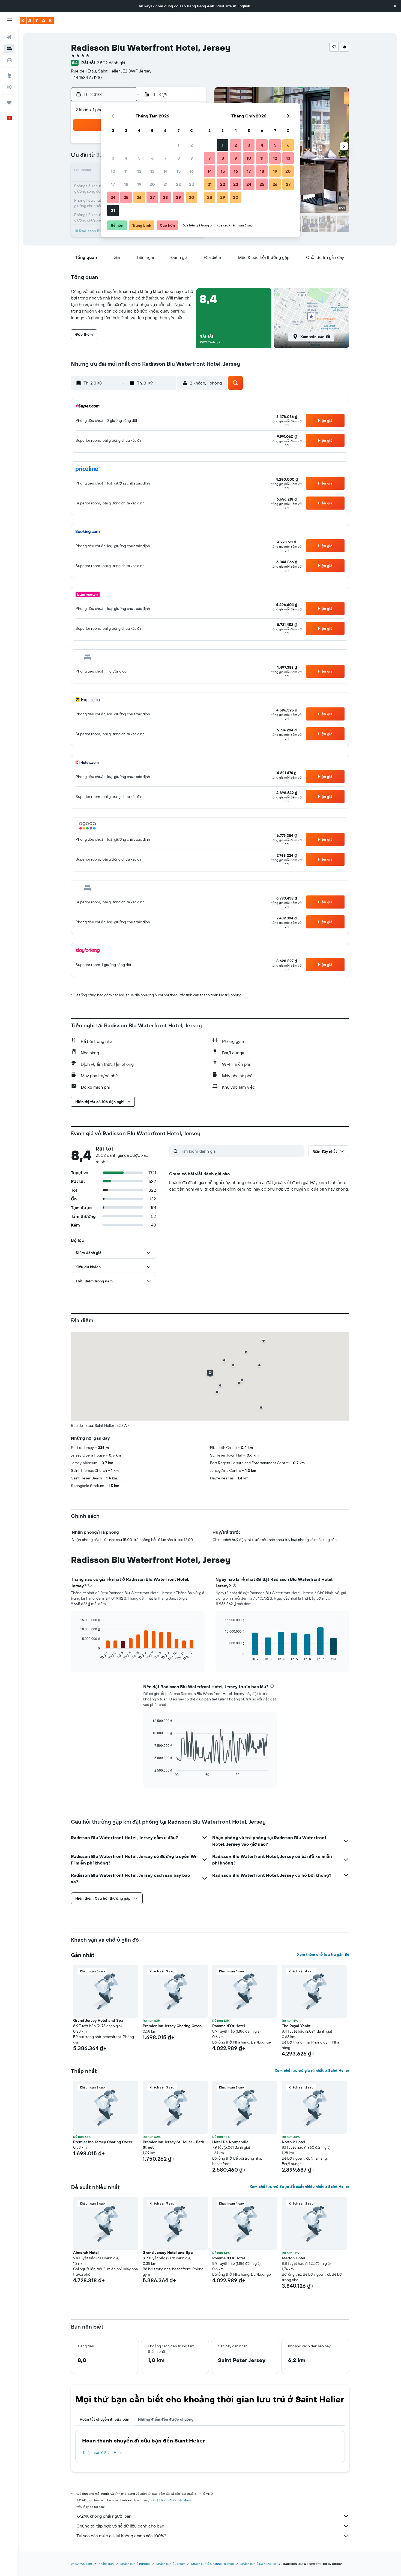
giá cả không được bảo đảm (170, 2500)
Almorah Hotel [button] (86, 2253)
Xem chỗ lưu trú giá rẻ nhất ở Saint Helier (312, 2071)
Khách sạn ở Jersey (170, 2564)
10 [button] (113, 171)
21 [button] (165, 184)
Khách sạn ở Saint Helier (104, 2453)
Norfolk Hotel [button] (294, 2142)
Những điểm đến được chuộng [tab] (166, 2419)
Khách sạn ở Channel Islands (213, 2564)
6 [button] (152, 158)
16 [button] (192, 171)
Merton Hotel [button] (294, 2258)
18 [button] (126, 184)
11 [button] (126, 171)
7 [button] (165, 158)
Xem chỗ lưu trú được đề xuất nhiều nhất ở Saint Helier (299, 2187)
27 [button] (152, 197)
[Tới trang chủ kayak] (37, 20)
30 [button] (191, 197)
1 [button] (178, 145)
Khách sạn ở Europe (135, 2564)
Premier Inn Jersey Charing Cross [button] (172, 2026)
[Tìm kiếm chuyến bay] (9, 37)
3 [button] (113, 158)
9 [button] (192, 158)
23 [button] (191, 184)
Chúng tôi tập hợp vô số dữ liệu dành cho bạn (120, 2526)
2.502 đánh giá (111, 63)
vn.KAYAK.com (81, 2564)
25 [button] (126, 197)
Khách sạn (106, 2564)
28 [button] (165, 197)
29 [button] (178, 197)
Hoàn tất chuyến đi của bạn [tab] (104, 2419)
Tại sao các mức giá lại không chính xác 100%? (121, 2536)
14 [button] (165, 171)
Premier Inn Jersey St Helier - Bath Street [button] (173, 2145)
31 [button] (113, 210)
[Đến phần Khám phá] (9, 75)
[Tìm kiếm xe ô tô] (9, 60)
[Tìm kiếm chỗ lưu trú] (9, 49)
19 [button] (139, 184)
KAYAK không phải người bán (104, 2516)
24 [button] (113, 197)
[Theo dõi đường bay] (9, 87)
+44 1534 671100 (86, 77)
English (244, 6)
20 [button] (152, 184)
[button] (395, 6)
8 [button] (179, 158)
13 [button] (152, 171)
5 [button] (139, 158)
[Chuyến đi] (9, 102)
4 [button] (126, 158)
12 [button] (139, 171)
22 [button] (178, 184)
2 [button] (192, 145)
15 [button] (179, 171)
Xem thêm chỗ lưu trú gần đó (323, 1954)
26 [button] (139, 197)
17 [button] (113, 184)
